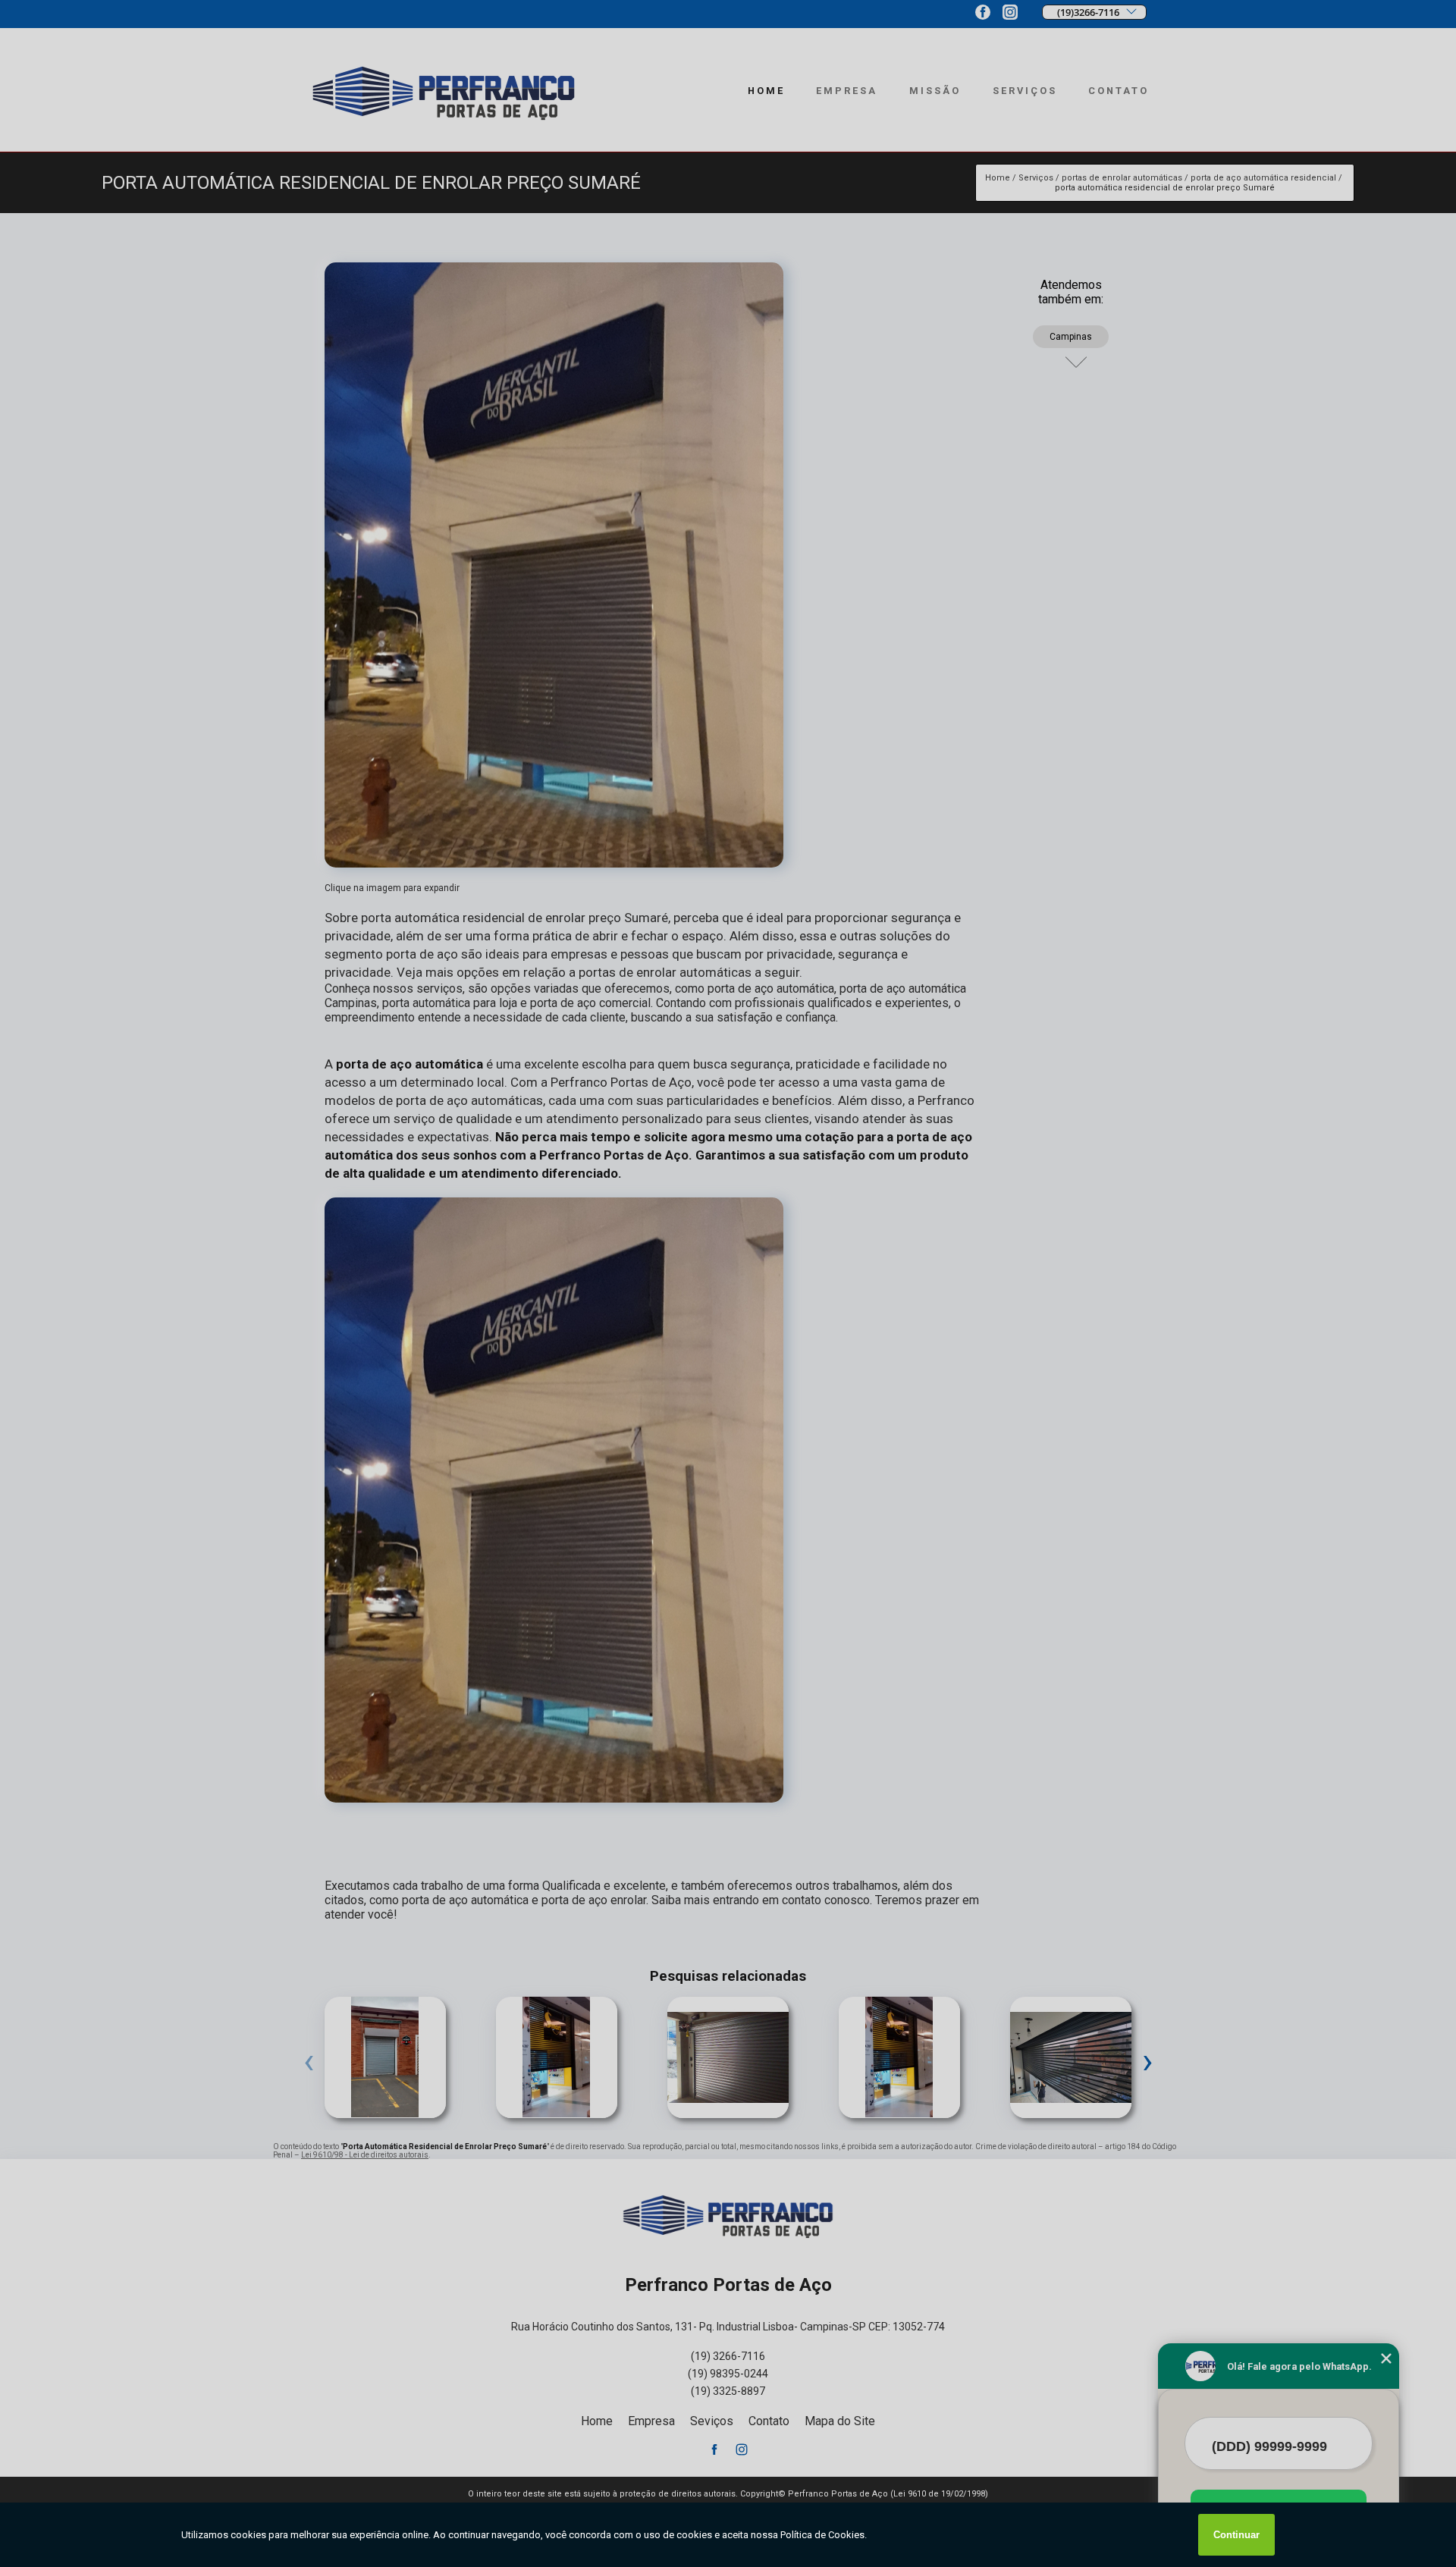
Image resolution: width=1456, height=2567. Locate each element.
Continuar (1236, 2535)
